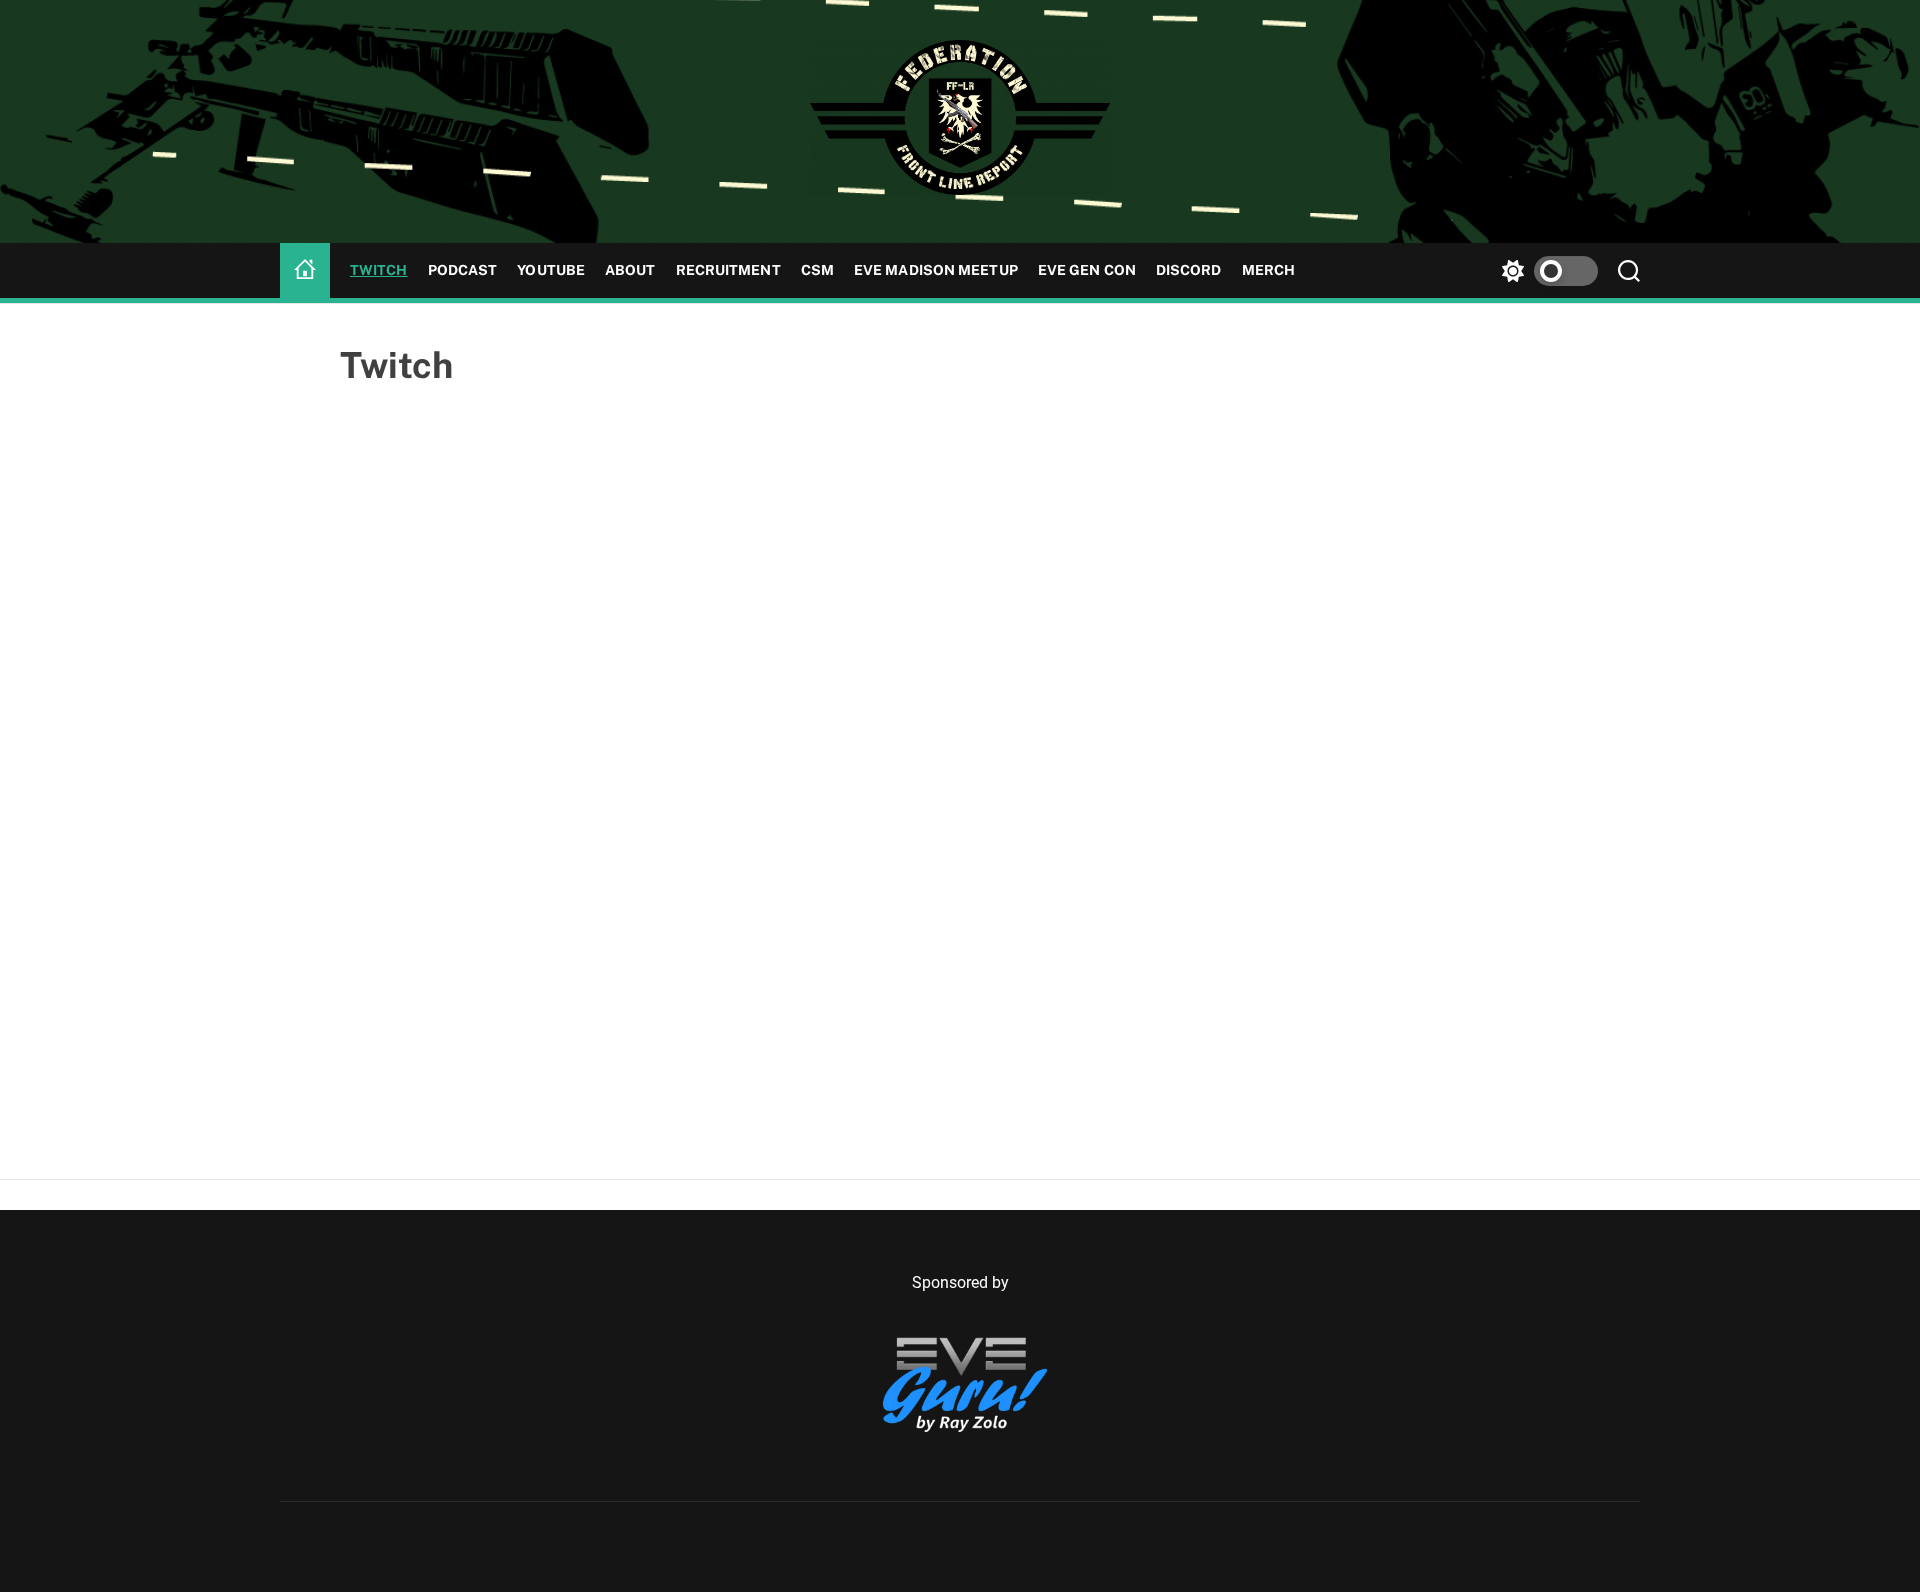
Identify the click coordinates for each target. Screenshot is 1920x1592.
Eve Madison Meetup (936, 270)
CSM (817, 270)
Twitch (379, 270)
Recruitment (728, 270)
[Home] (305, 271)
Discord (1189, 270)
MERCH (1269, 270)
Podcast (463, 270)
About (630, 270)
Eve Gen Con (1087, 270)
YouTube (551, 270)
